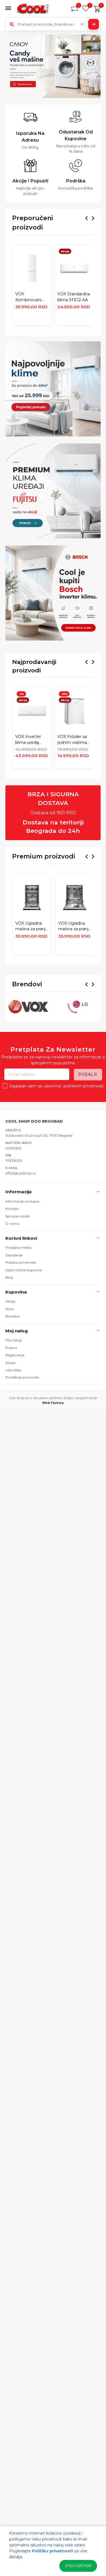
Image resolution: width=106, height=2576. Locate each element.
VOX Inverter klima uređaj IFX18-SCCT (28, 740)
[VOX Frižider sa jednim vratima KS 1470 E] (74, 711)
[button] (10, 9)
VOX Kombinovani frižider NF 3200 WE (31, 297)
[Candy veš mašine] (53, 66)
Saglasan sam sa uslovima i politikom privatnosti (57, 1086)
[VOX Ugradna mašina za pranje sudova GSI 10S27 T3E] (32, 898)
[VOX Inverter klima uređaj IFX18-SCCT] (32, 711)
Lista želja (13, 1370)
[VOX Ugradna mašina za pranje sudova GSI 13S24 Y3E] (75, 898)
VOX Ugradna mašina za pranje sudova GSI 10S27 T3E (32, 926)
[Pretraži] (94, 24)
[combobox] (53, 24)
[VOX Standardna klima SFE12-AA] (74, 268)
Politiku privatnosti (52, 2551)
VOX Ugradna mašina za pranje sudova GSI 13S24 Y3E (75, 926)
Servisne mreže (18, 1216)
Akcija (10, 1301)
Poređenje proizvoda (22, 1377)
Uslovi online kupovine (24, 1270)
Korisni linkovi (21, 1238)
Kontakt (12, 1209)
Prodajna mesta (18, 1247)
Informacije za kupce (22, 1201)
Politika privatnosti (21, 1262)
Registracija (15, 1355)
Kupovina (16, 1292)
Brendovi (13, 1316)
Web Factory (53, 1403)
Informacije (19, 1192)
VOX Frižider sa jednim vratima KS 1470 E (72, 740)
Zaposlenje (14, 1255)
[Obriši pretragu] (82, 24)
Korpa (10, 1363)
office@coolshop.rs (20, 1173)
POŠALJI (88, 1074)
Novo (10, 1309)
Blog (9, 1277)
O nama (12, 1224)
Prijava (11, 1348)
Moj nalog (17, 1331)
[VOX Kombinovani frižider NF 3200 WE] (32, 268)
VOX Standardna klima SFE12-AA (74, 297)
